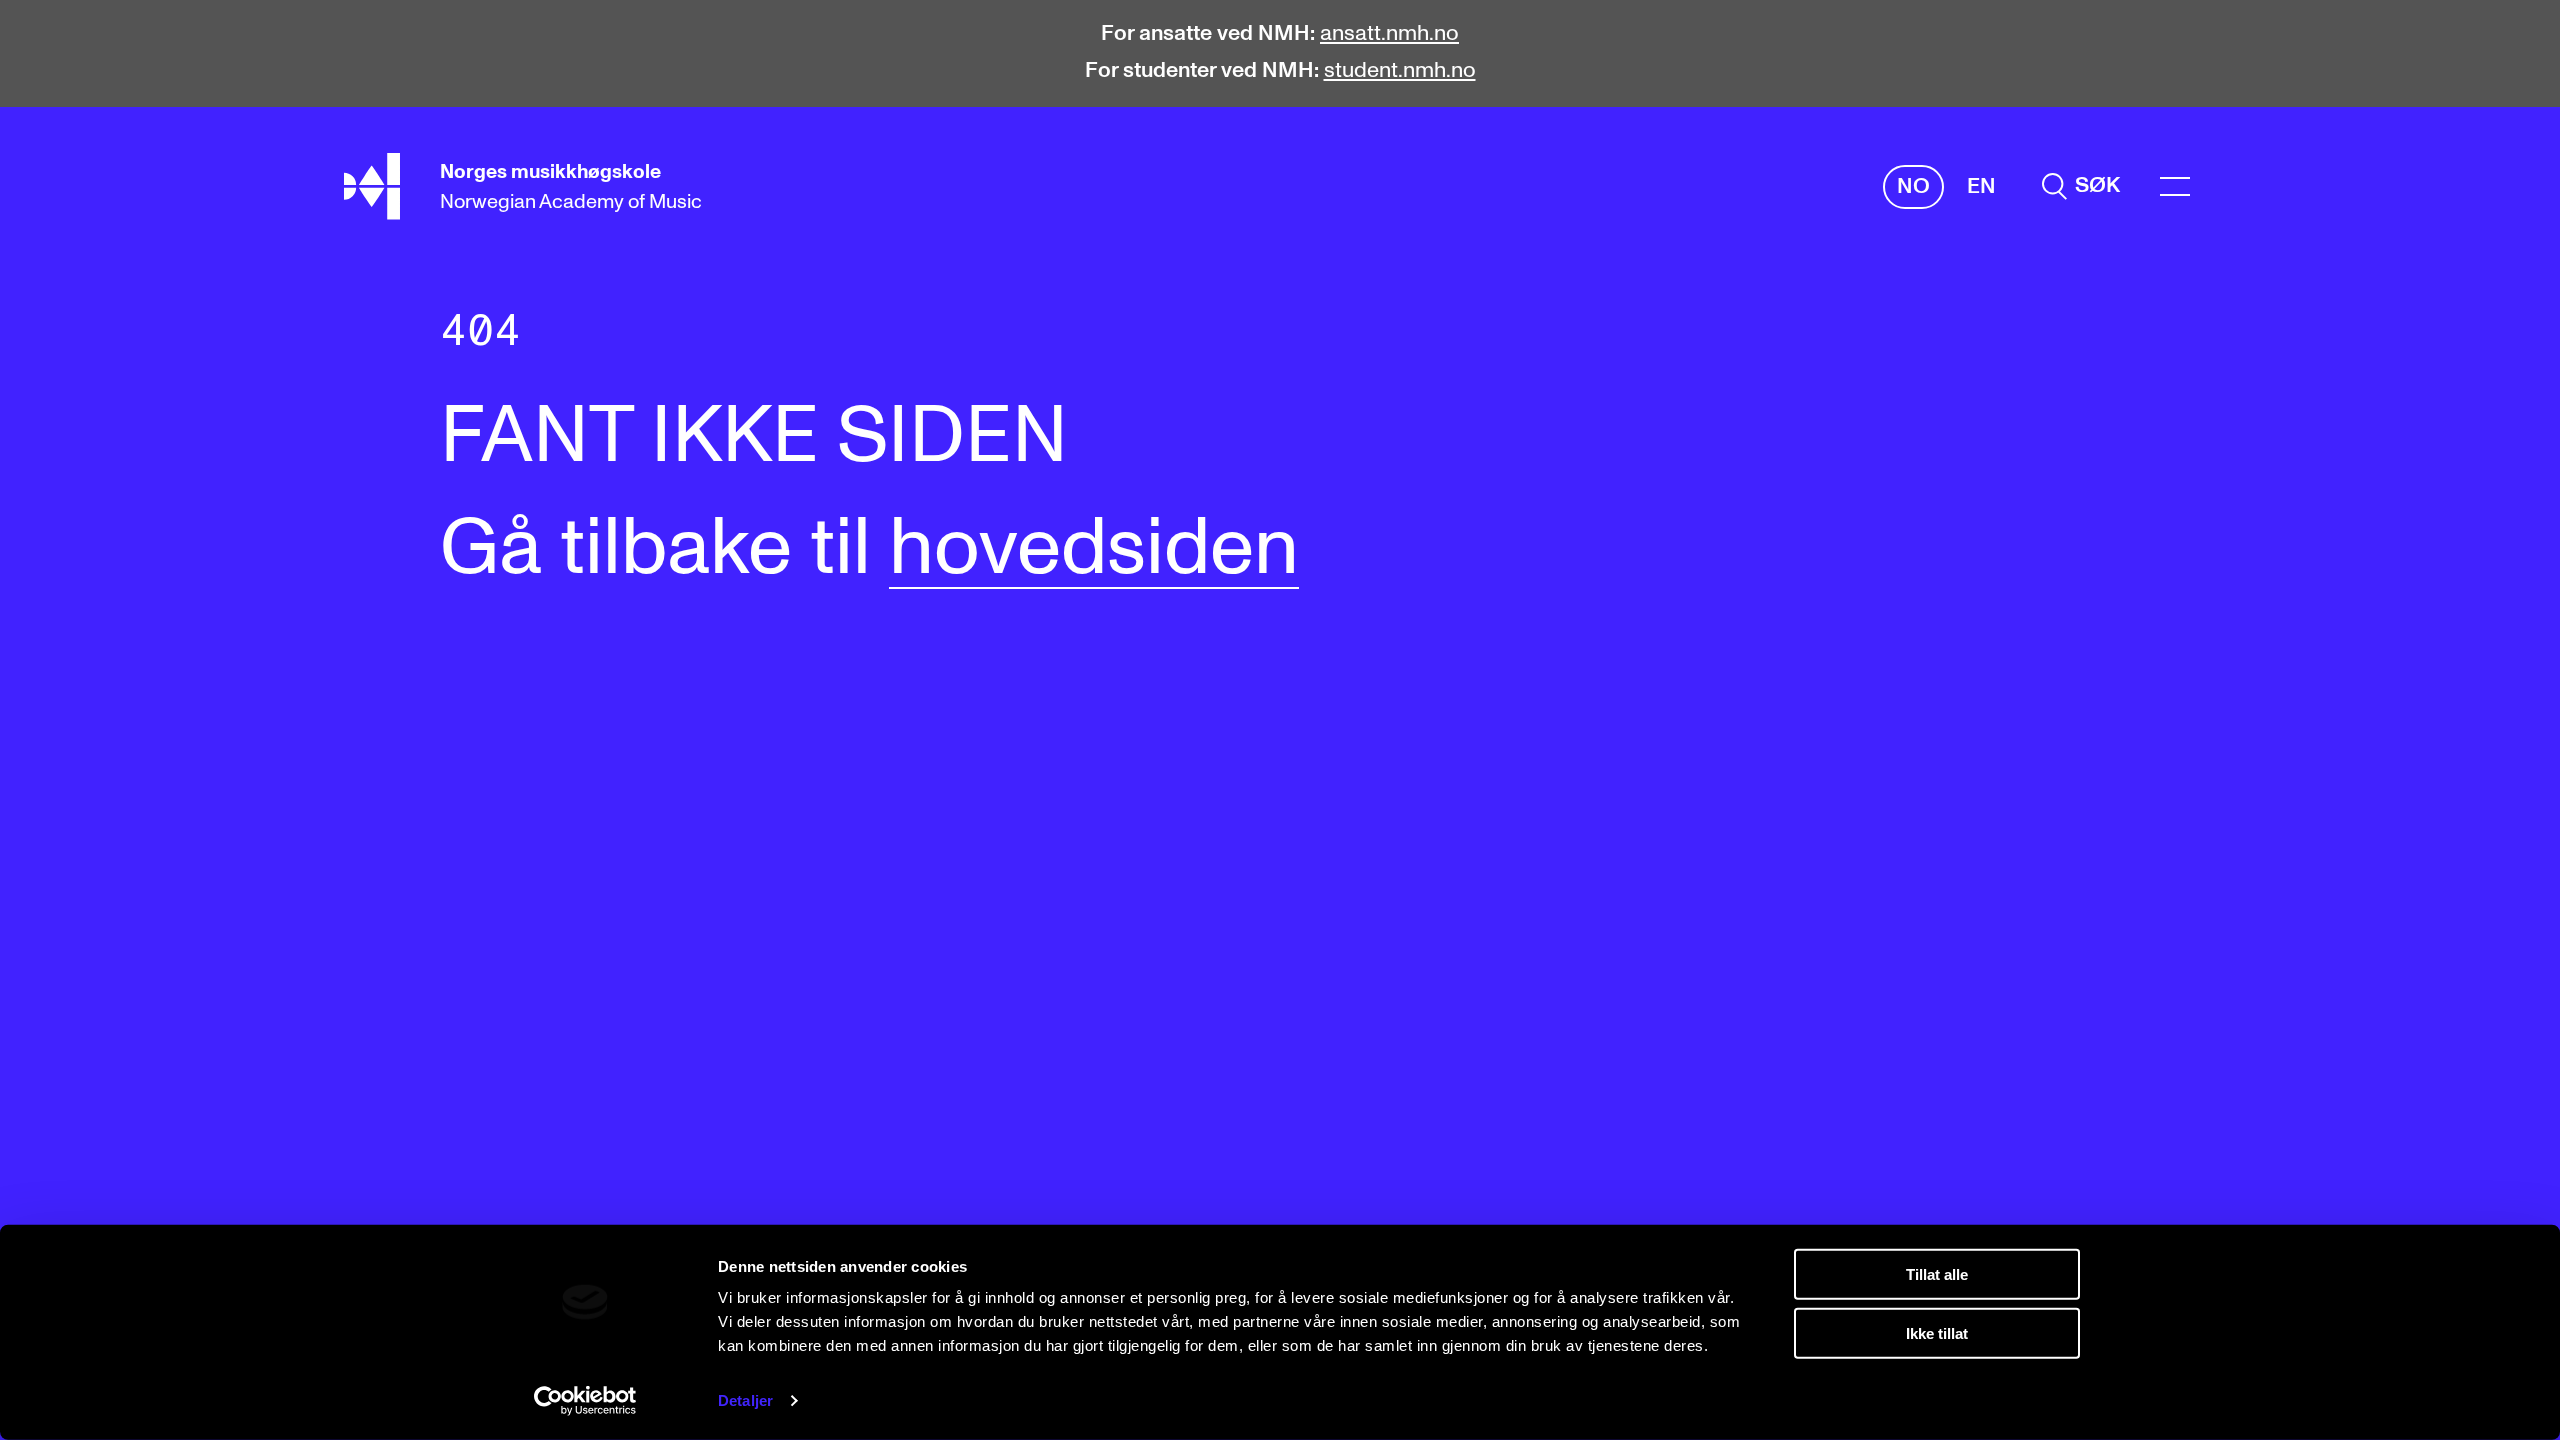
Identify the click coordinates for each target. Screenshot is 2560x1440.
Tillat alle (1937, 1274)
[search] (2081, 186)
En (1981, 187)
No (1913, 187)
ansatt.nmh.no (1389, 34)
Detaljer (745, 1400)
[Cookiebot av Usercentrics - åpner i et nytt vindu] (585, 1401)
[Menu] (2175, 186)
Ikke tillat (1937, 1332)
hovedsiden (1094, 549)
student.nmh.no (1400, 71)
